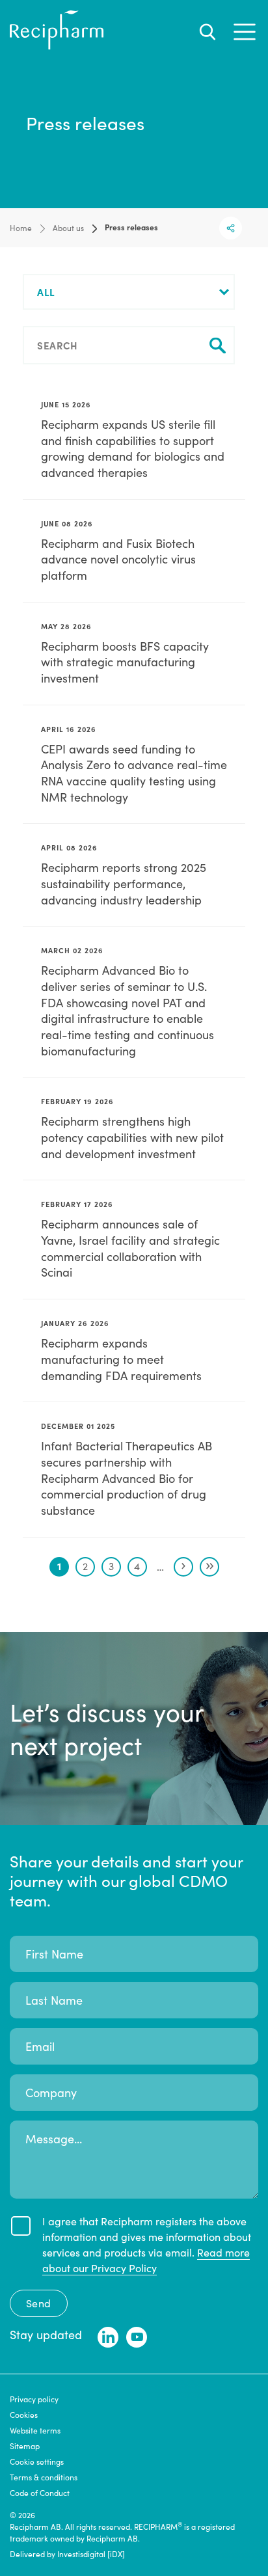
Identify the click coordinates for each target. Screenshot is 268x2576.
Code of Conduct (40, 2493)
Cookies (24, 2415)
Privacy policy (34, 2399)
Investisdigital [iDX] (91, 2554)
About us (68, 228)
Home (21, 228)
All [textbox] (46, 292)
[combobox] (129, 292)
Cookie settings (37, 2461)
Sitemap (25, 2446)
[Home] (57, 46)
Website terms (35, 2430)
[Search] (208, 32)
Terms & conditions (44, 2477)
